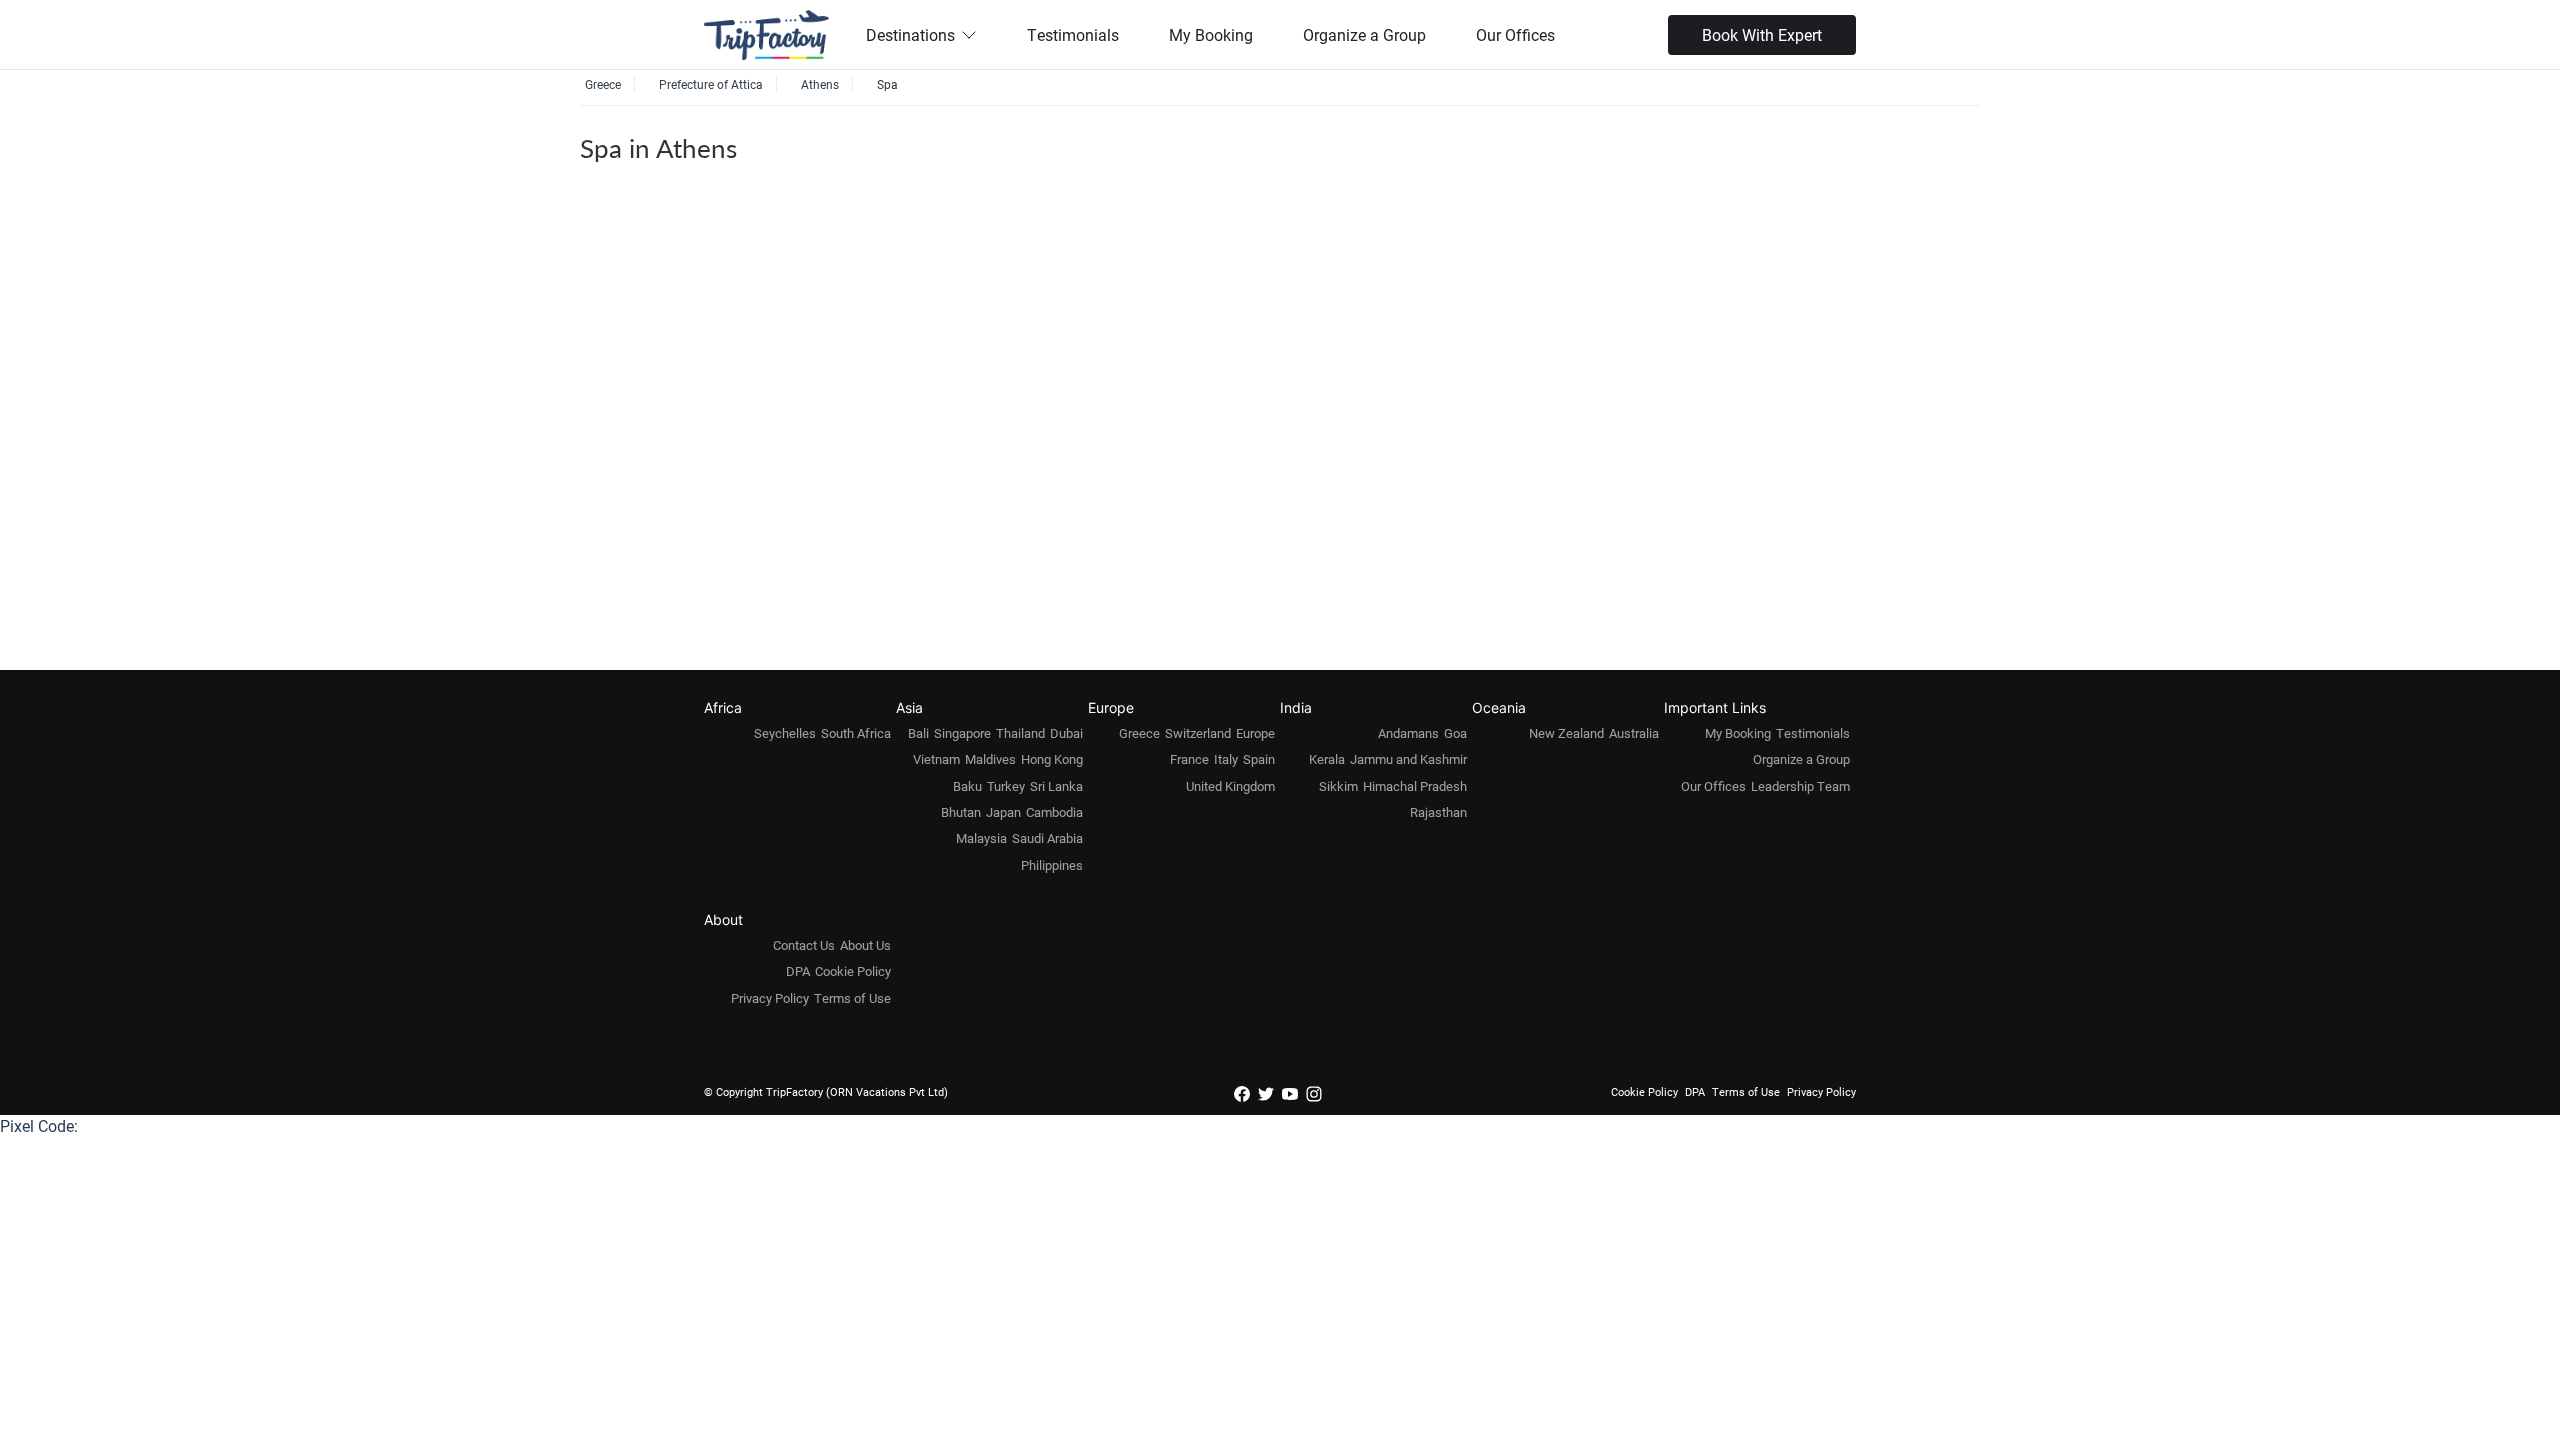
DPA (798, 971)
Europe (1255, 733)
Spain (1259, 759)
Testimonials (1073, 34)
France (1189, 759)
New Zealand (1566, 733)
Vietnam (936, 759)
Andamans (1408, 733)
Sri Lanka (1056, 786)
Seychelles (785, 733)
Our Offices (1515, 34)
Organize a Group (1364, 34)
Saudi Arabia (1047, 838)
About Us (865, 945)
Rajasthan (1438, 812)
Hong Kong (1052, 759)
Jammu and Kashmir (1408, 759)
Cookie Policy (853, 971)
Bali (918, 733)
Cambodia (1054, 812)
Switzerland (1198, 733)
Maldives (990, 759)
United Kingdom (1230, 786)
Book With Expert (1762, 34)
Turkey (1006, 786)
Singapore (962, 733)
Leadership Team (1800, 786)
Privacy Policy (770, 998)
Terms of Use (852, 998)
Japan (1003, 812)
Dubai (1066, 733)
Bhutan (961, 812)
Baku (967, 786)
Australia (1634, 733)
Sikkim (1338, 786)
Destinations (910, 34)
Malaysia (981, 838)
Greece (1139, 733)
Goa (1455, 733)
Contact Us (804, 945)
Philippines (1052, 865)
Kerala (1327, 759)
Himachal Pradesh (1415, 786)
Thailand (1020, 733)
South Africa (856, 733)
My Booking (1211, 34)
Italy (1226, 759)
